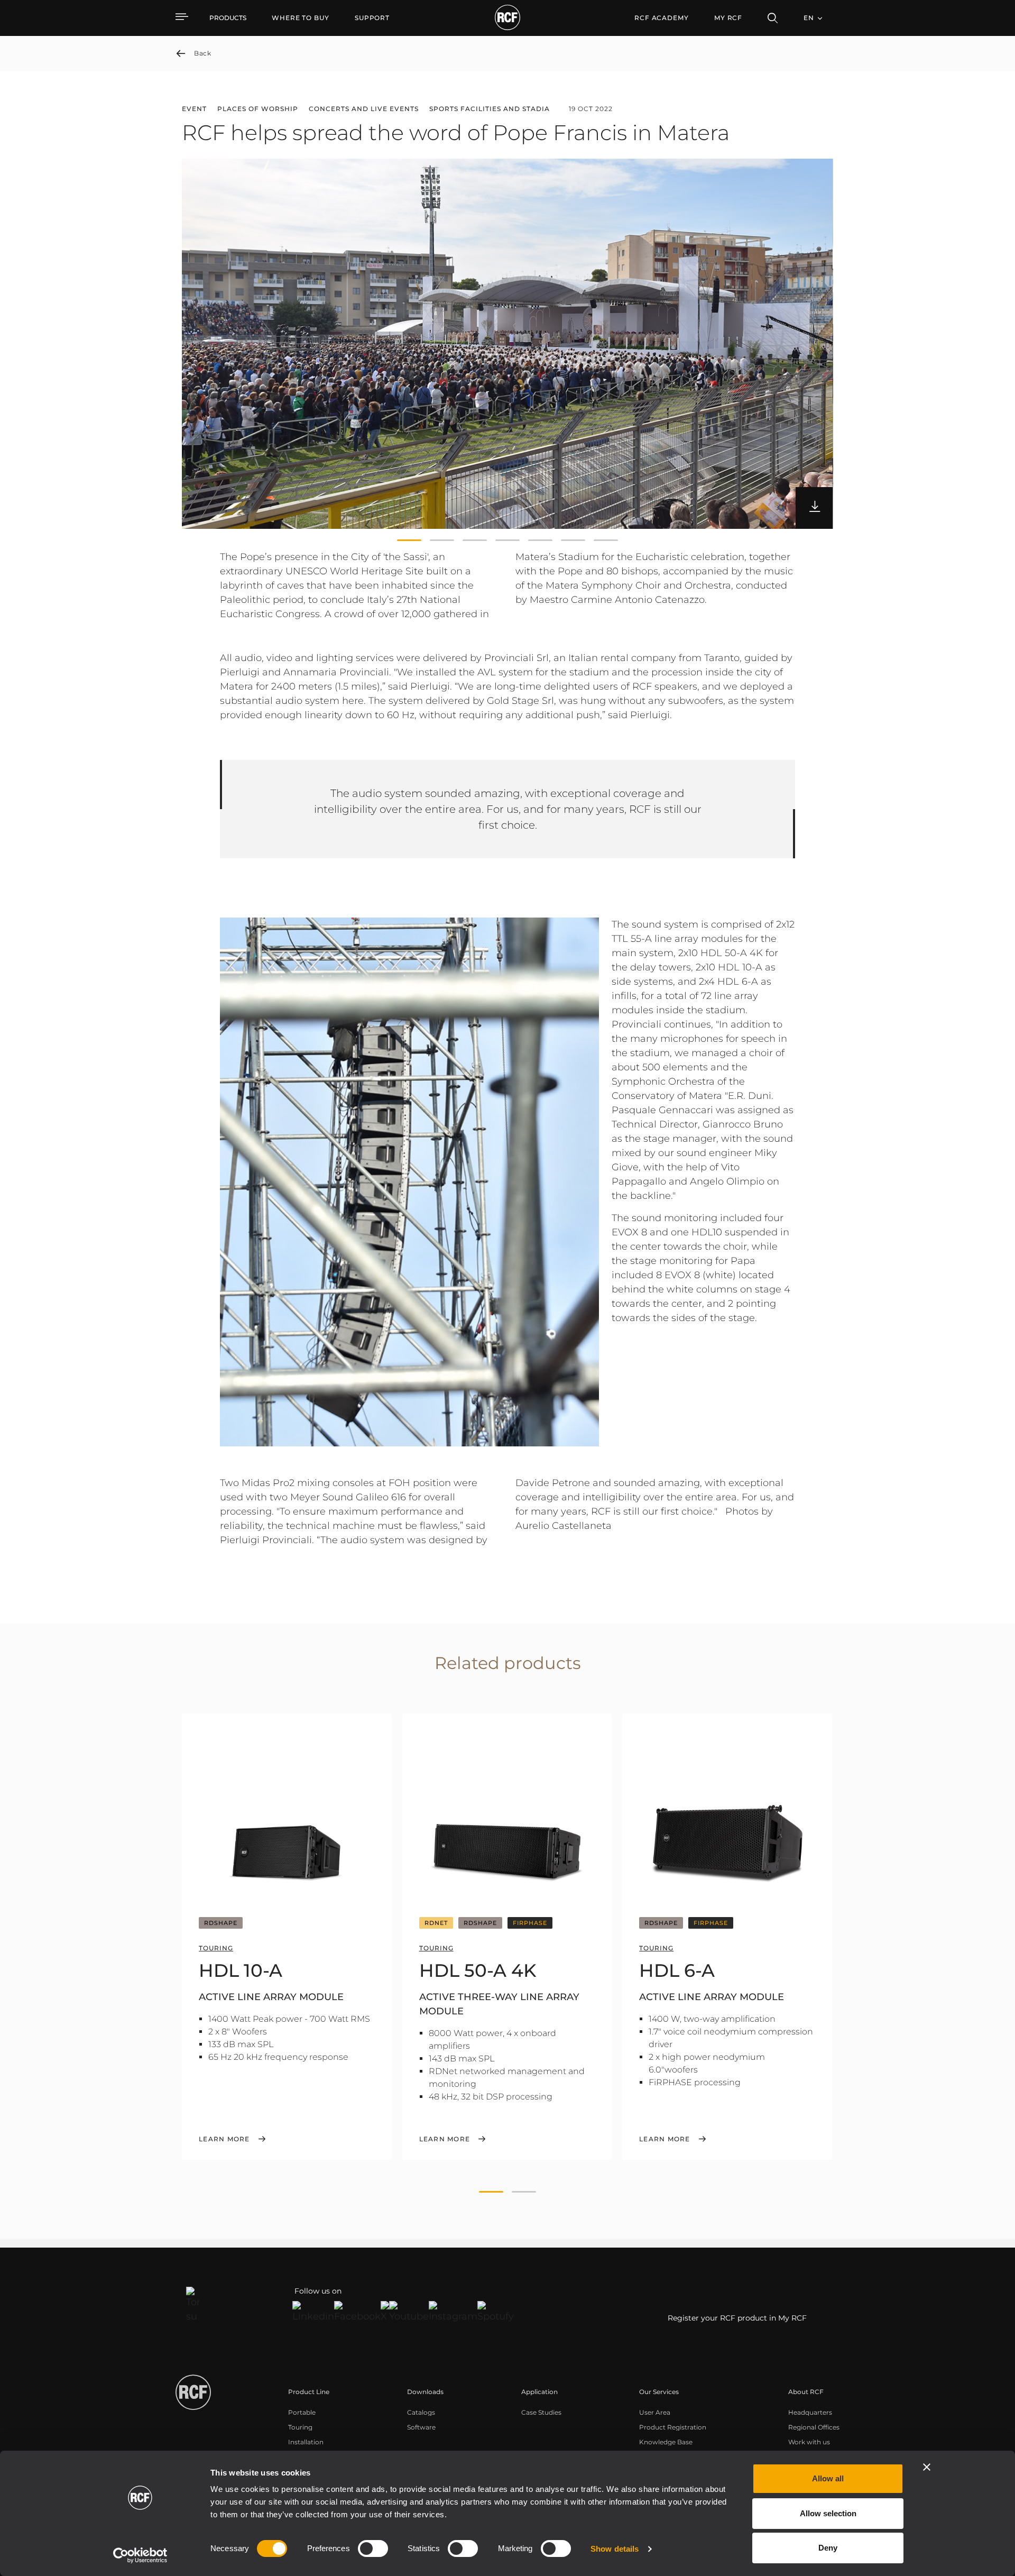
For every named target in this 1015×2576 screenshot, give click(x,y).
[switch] (373, 2549)
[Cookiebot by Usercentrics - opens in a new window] (140, 2555)
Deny (828, 2548)
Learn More (224, 2139)
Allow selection (828, 2513)
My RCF (728, 18)
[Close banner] (927, 2467)
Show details (615, 2549)
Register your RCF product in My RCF (737, 2318)
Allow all (828, 2478)
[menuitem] (301, 18)
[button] (409, 540)
